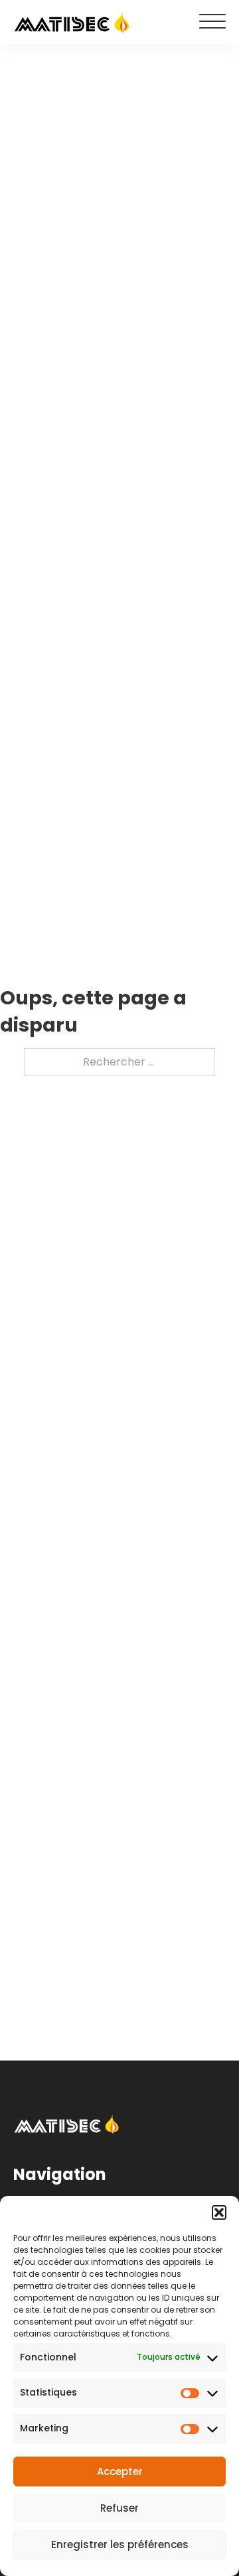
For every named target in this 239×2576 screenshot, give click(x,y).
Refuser (119, 2508)
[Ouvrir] (212, 22)
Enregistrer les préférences (120, 2544)
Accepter (120, 2472)
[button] (219, 2212)
